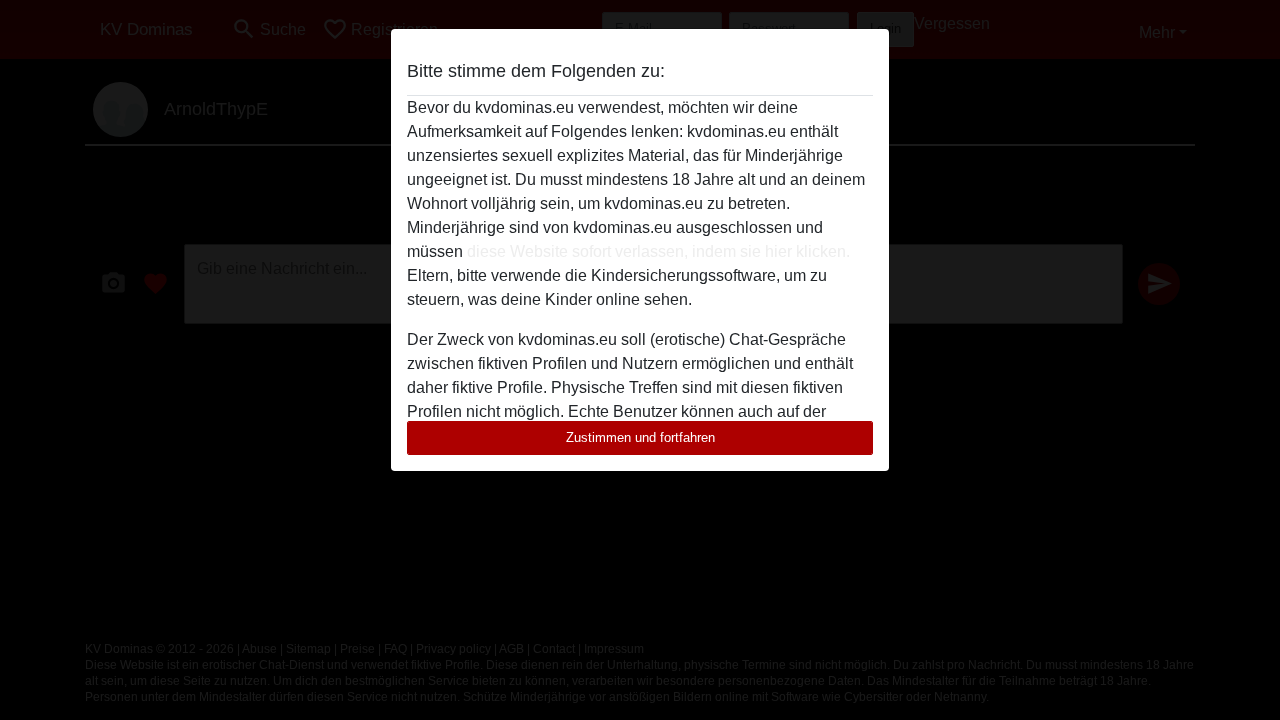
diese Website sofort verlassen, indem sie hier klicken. (658, 251)
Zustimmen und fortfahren (640, 437)
